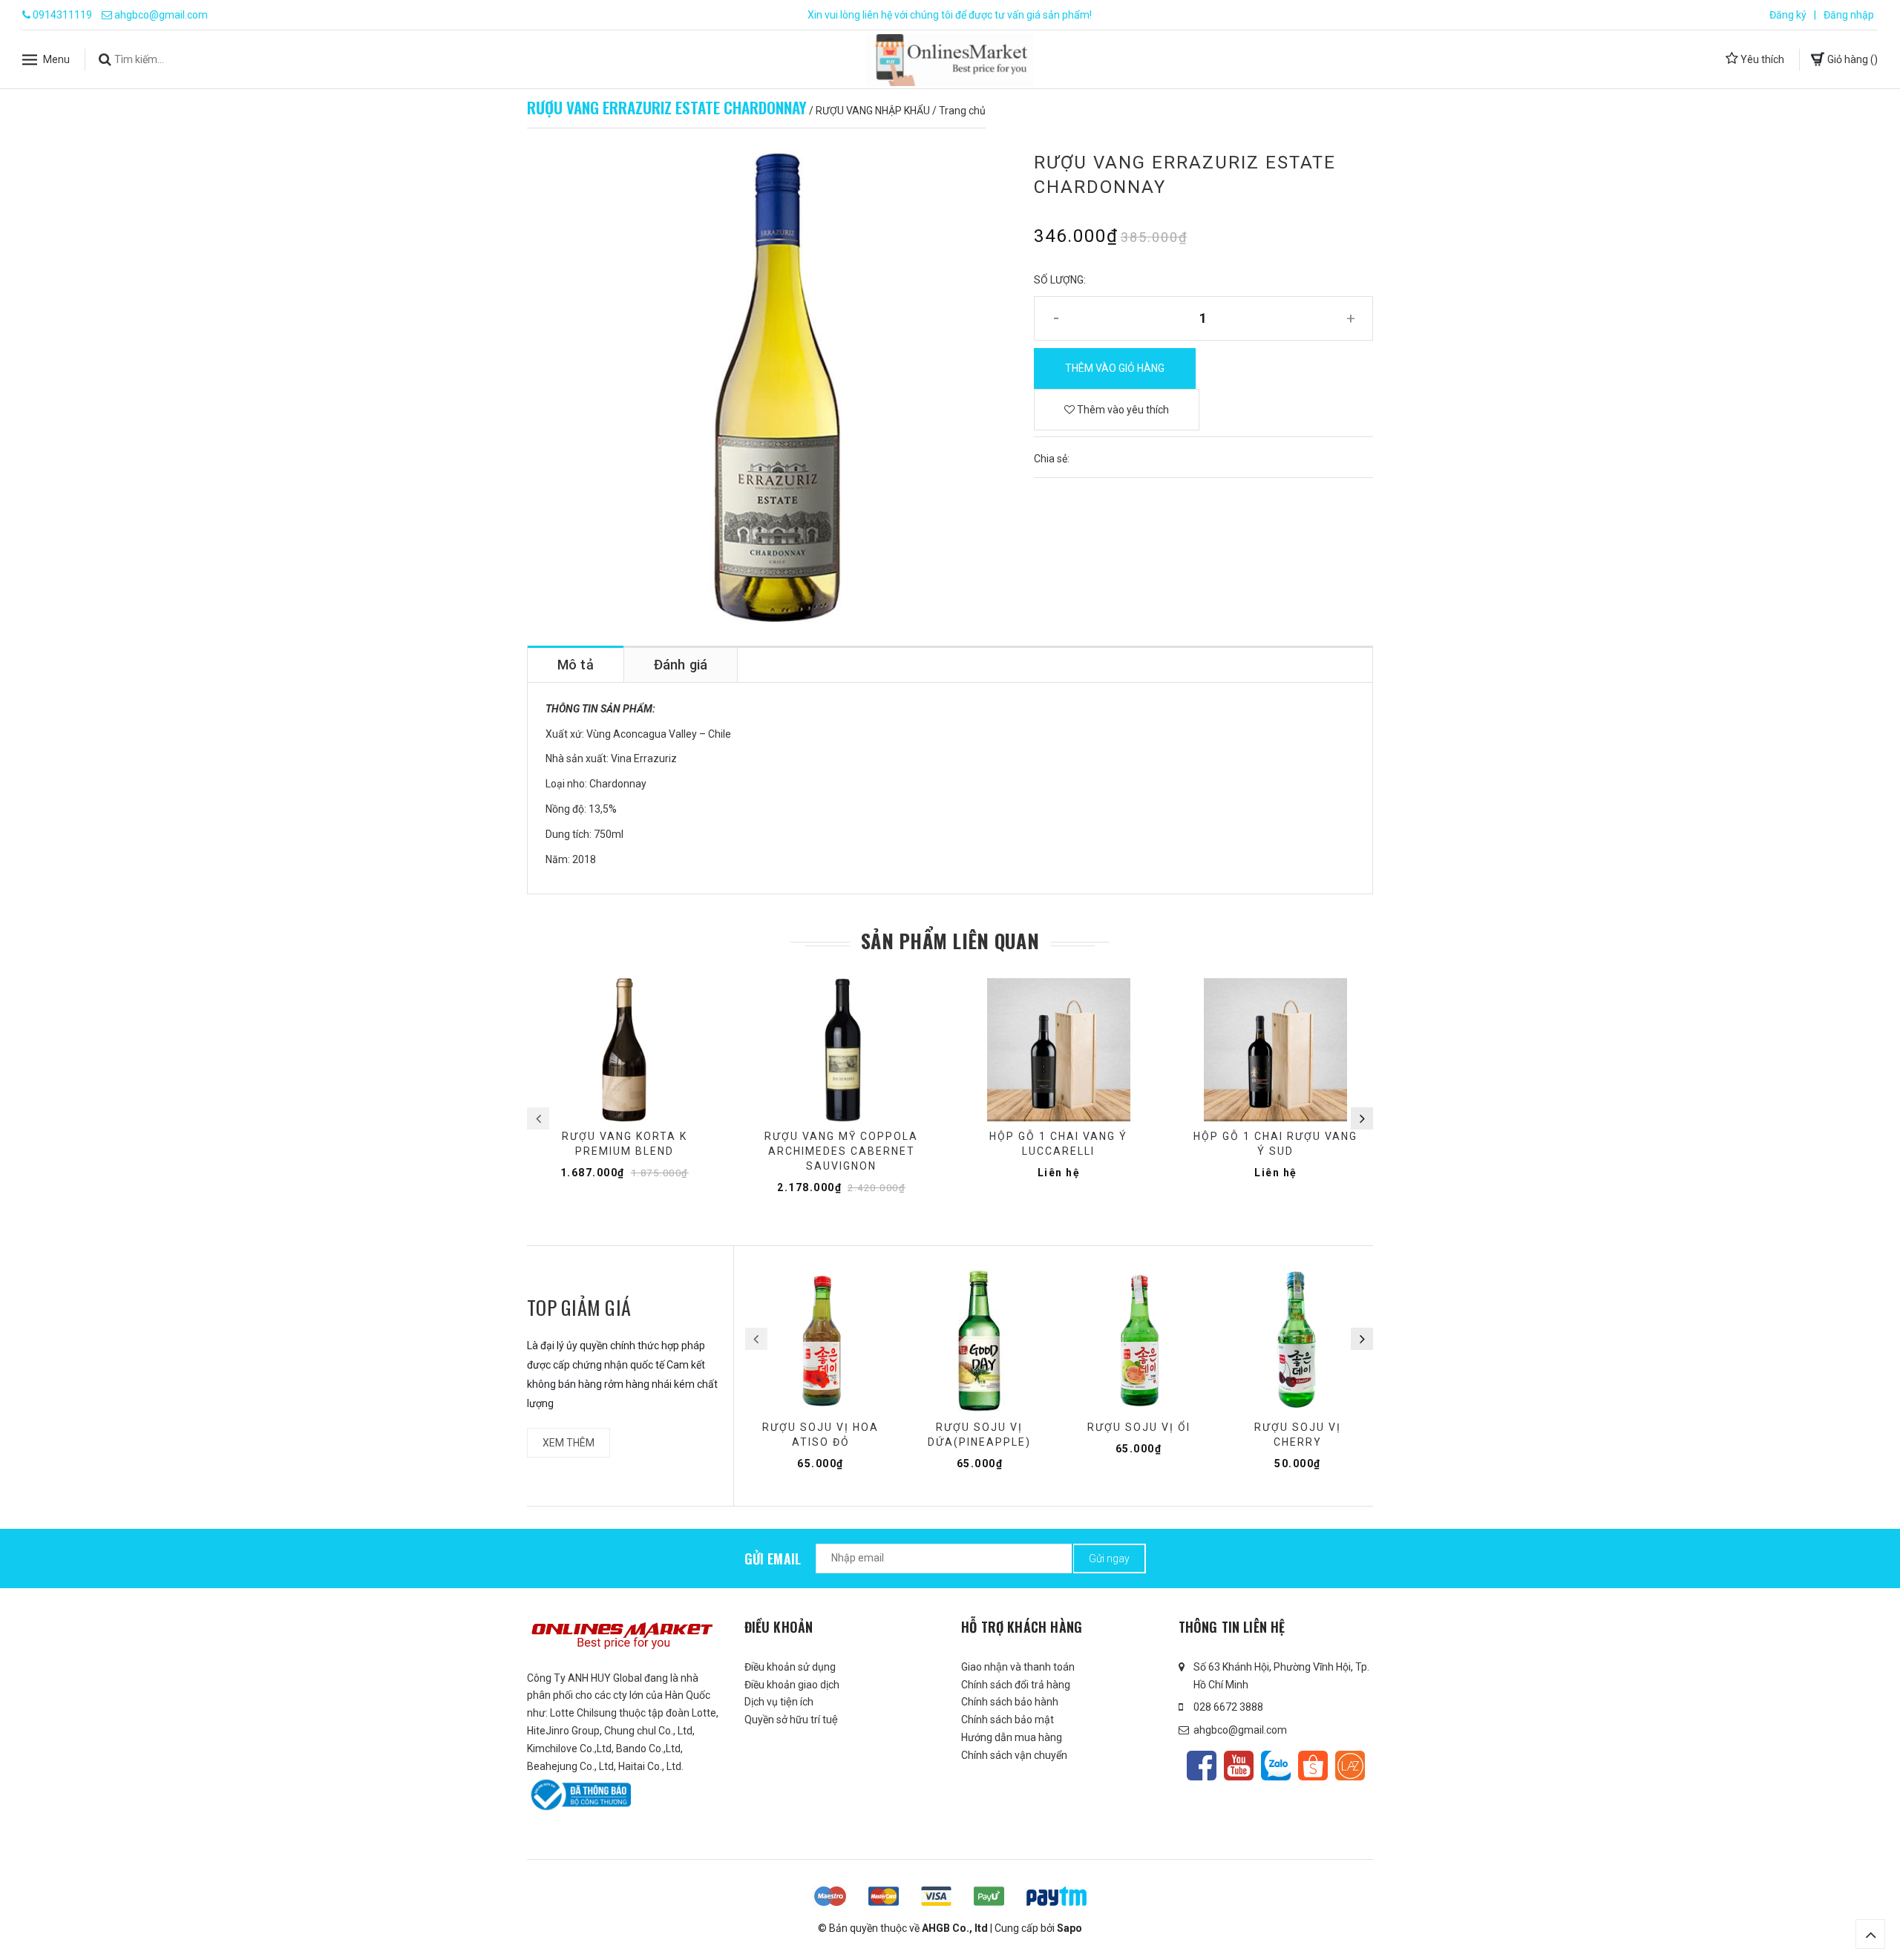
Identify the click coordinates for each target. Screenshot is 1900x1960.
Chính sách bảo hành (1010, 1702)
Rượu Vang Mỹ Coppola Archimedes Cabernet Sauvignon (841, 1151)
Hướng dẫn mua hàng (1012, 1737)
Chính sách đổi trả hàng (1016, 1685)
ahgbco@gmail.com (161, 15)
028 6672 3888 (1228, 1707)
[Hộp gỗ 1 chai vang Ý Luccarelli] (1059, 1050)
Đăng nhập (1849, 15)
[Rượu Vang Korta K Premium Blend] (625, 1050)
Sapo (1069, 1928)
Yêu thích (1761, 59)
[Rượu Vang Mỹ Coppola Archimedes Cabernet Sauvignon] (842, 1050)
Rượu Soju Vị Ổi (1139, 1427)
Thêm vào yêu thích (1122, 410)
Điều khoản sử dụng (790, 1667)
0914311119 (62, 15)
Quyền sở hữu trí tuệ (791, 1720)
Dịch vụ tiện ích (779, 1702)
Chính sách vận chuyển (1014, 1755)
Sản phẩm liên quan (950, 941)
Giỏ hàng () (1851, 59)
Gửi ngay (1109, 1559)
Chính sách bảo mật (1008, 1720)
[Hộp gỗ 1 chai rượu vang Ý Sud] (1276, 1050)
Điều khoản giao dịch (792, 1685)
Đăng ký (1788, 15)
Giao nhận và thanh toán (1018, 1667)
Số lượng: (1060, 280)
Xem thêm (569, 1443)
